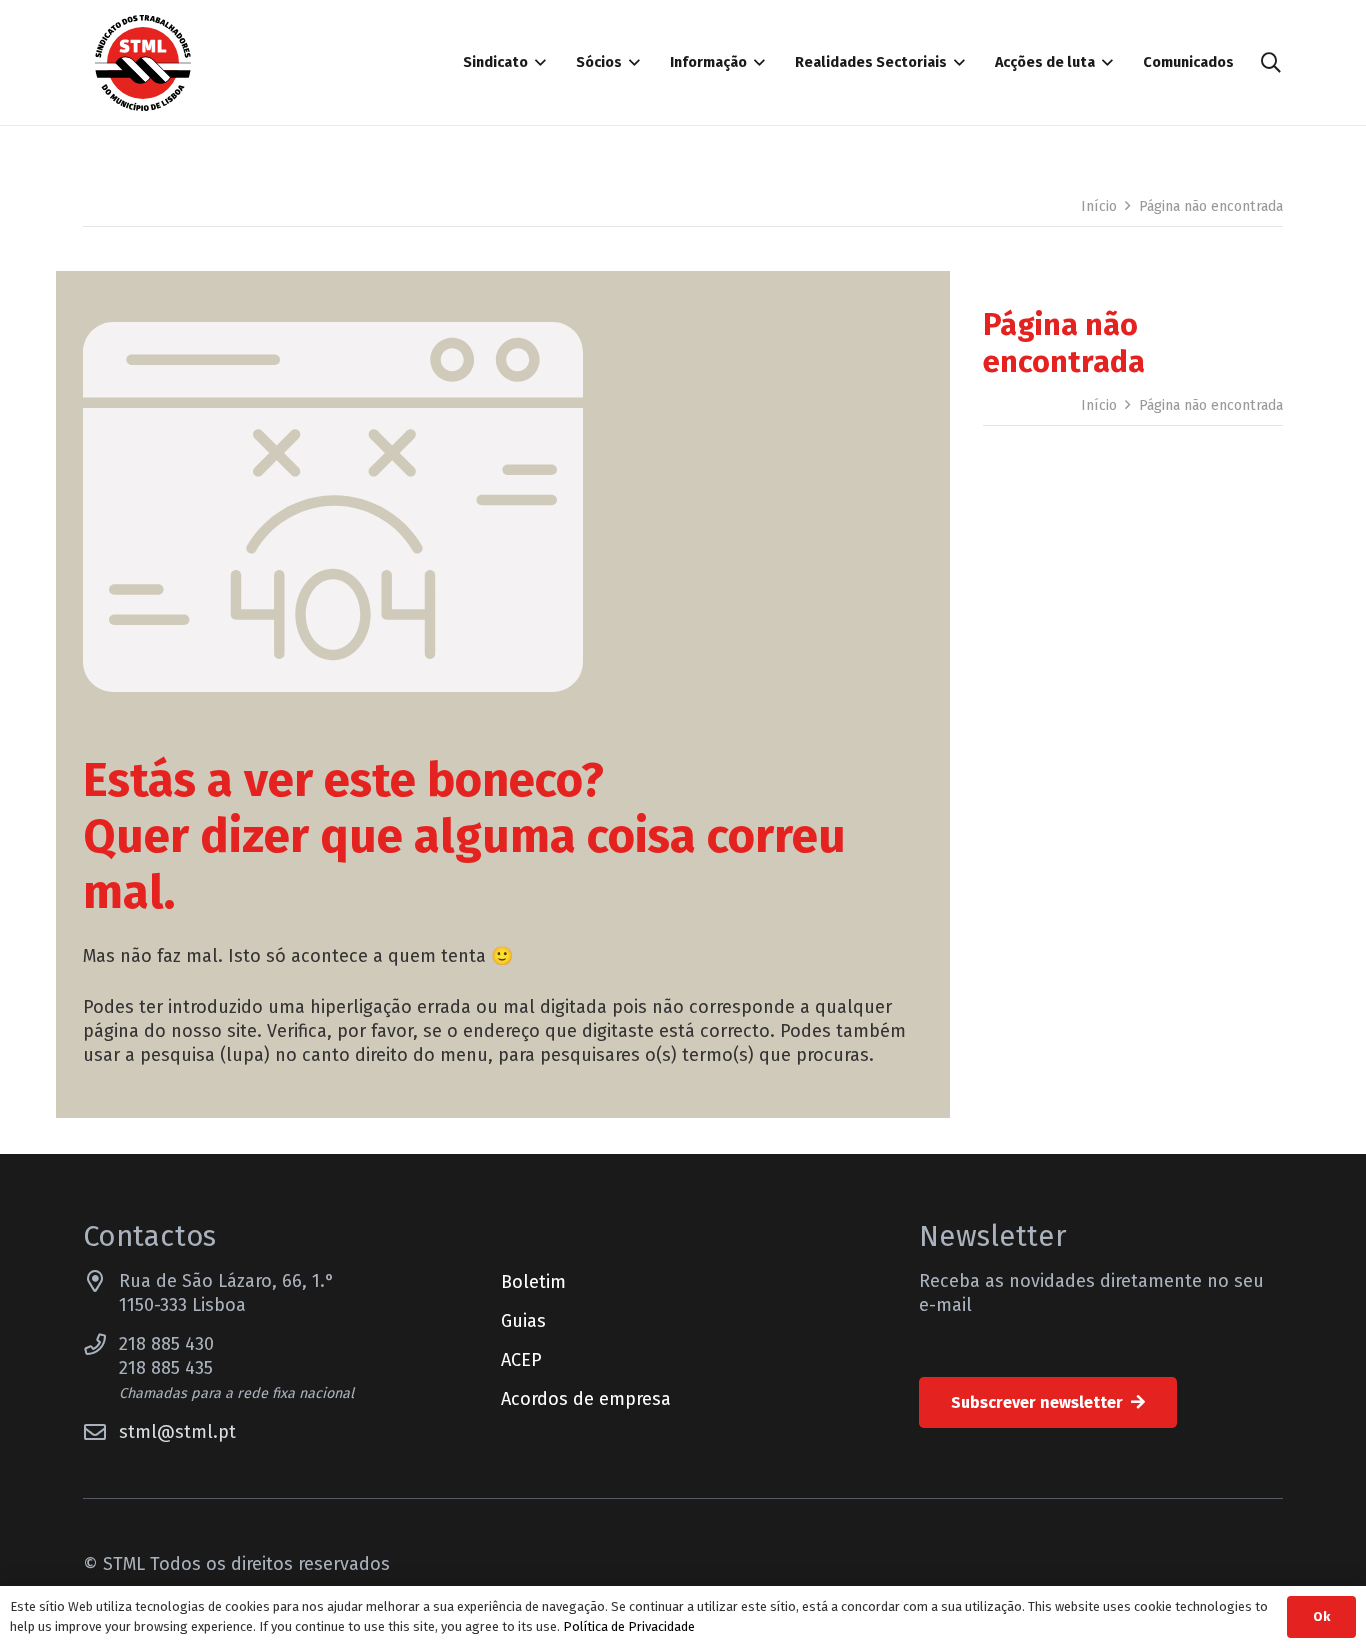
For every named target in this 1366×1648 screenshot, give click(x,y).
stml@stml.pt (177, 1432)
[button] (537, 63)
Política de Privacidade (629, 1626)
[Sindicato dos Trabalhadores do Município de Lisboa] (143, 63)
